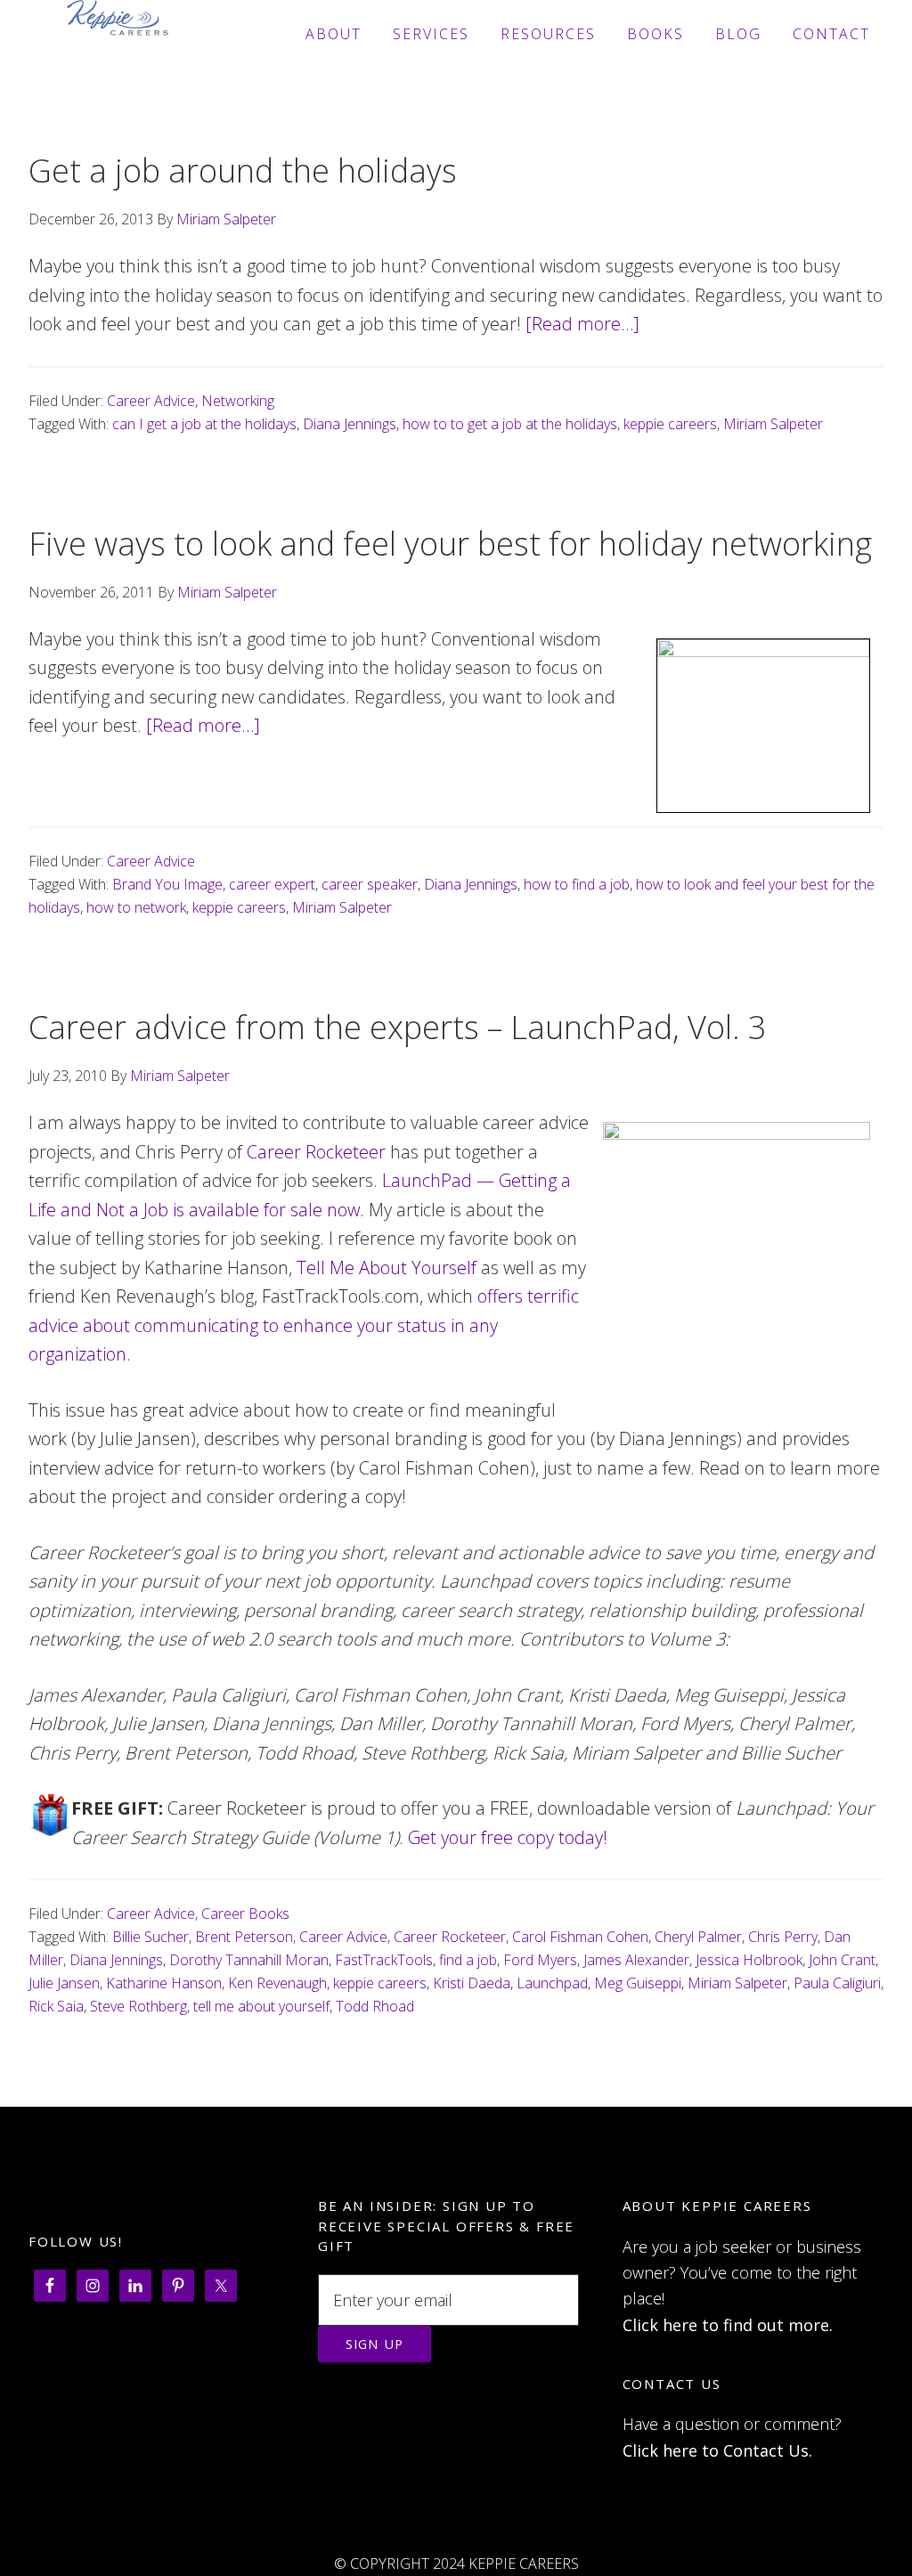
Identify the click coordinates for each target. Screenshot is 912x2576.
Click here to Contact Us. (717, 2450)
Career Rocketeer (316, 1152)
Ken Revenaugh (277, 1983)
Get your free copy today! (508, 1837)
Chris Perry (783, 1937)
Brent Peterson (244, 1937)
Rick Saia (56, 2006)
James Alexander (636, 1960)
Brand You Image (167, 884)
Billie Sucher (151, 1937)
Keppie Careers (118, 34)
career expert (272, 884)
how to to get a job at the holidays (510, 424)
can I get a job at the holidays (204, 424)
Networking (238, 401)
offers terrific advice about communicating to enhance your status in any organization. (304, 1325)
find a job (468, 1960)
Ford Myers (540, 1960)
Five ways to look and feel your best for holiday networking (450, 544)
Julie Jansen (64, 1983)
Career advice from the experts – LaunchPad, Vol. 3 (398, 1027)
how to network (136, 907)
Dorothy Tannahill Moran (249, 1960)
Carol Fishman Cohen (580, 1937)
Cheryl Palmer (698, 1937)
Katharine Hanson (164, 1983)
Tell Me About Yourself (387, 1268)
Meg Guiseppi (638, 1983)
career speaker (370, 884)
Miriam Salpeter (773, 424)
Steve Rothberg (138, 2006)
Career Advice (151, 401)
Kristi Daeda (472, 1983)
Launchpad (552, 1983)
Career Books (245, 1914)
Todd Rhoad (375, 2006)
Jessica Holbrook (749, 1960)
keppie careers (670, 424)
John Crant (842, 1960)
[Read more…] (582, 324)
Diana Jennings (350, 424)
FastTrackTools (384, 1960)
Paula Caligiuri (837, 1983)
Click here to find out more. (728, 2325)
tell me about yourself (261, 2006)
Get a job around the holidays (243, 171)
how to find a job (577, 884)
